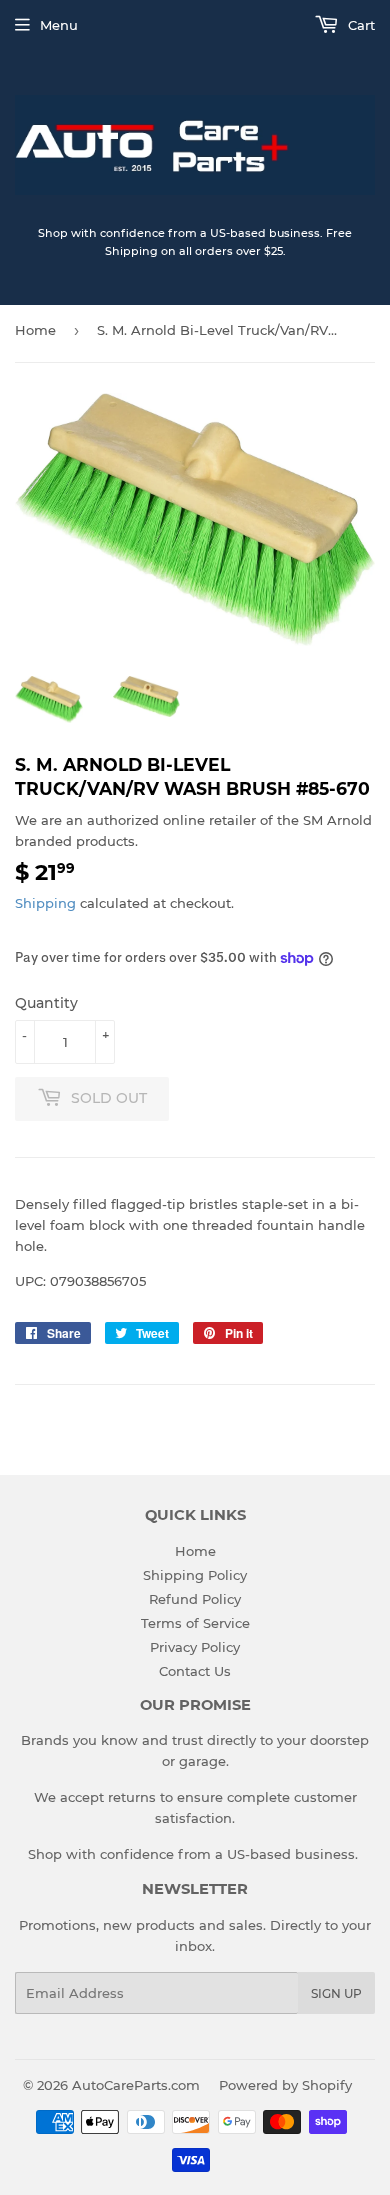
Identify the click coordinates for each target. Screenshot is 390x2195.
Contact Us (195, 1671)
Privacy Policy (195, 1647)
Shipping (45, 903)
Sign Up (336, 1993)
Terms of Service (195, 1623)
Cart (359, 25)
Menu (59, 25)
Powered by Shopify (285, 2085)
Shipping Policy (195, 1575)
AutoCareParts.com (136, 2085)
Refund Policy (195, 1599)
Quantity (46, 1003)
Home (35, 330)
